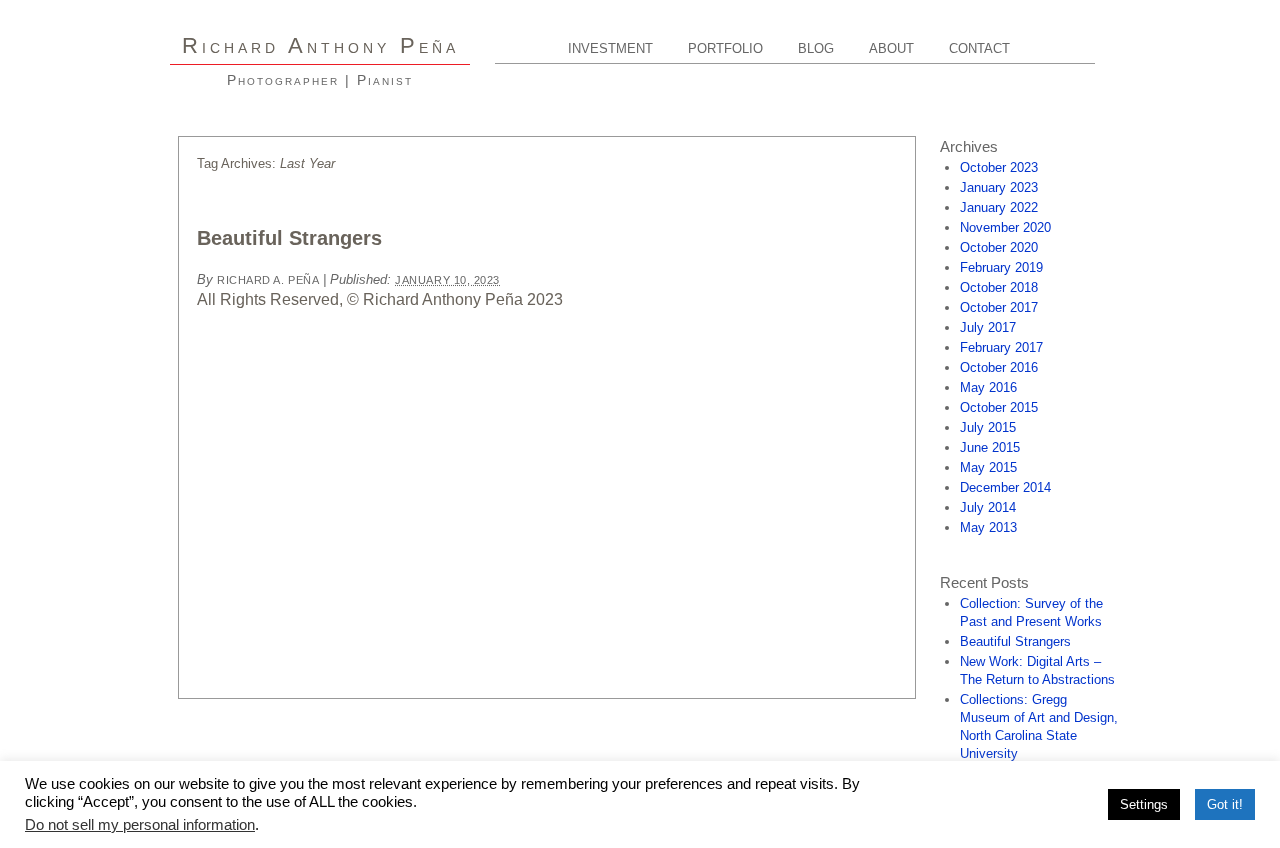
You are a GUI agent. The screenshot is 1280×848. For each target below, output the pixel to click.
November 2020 (1005, 227)
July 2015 (988, 427)
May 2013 (988, 527)
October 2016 (999, 367)
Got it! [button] (1225, 804)
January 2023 (999, 187)
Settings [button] (1144, 804)
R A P (320, 45)
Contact (979, 48)
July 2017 (988, 327)
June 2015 (990, 447)
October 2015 (999, 407)
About (891, 48)
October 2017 (999, 307)
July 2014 (988, 507)
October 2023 (999, 167)
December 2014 (1005, 487)
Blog (816, 48)
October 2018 (999, 287)
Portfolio (725, 48)
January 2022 (999, 207)
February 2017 (1001, 347)
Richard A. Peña (268, 280)
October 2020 (999, 247)
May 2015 (988, 467)
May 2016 (988, 387)
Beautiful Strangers (289, 238)
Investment (610, 48)
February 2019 (1001, 267)
